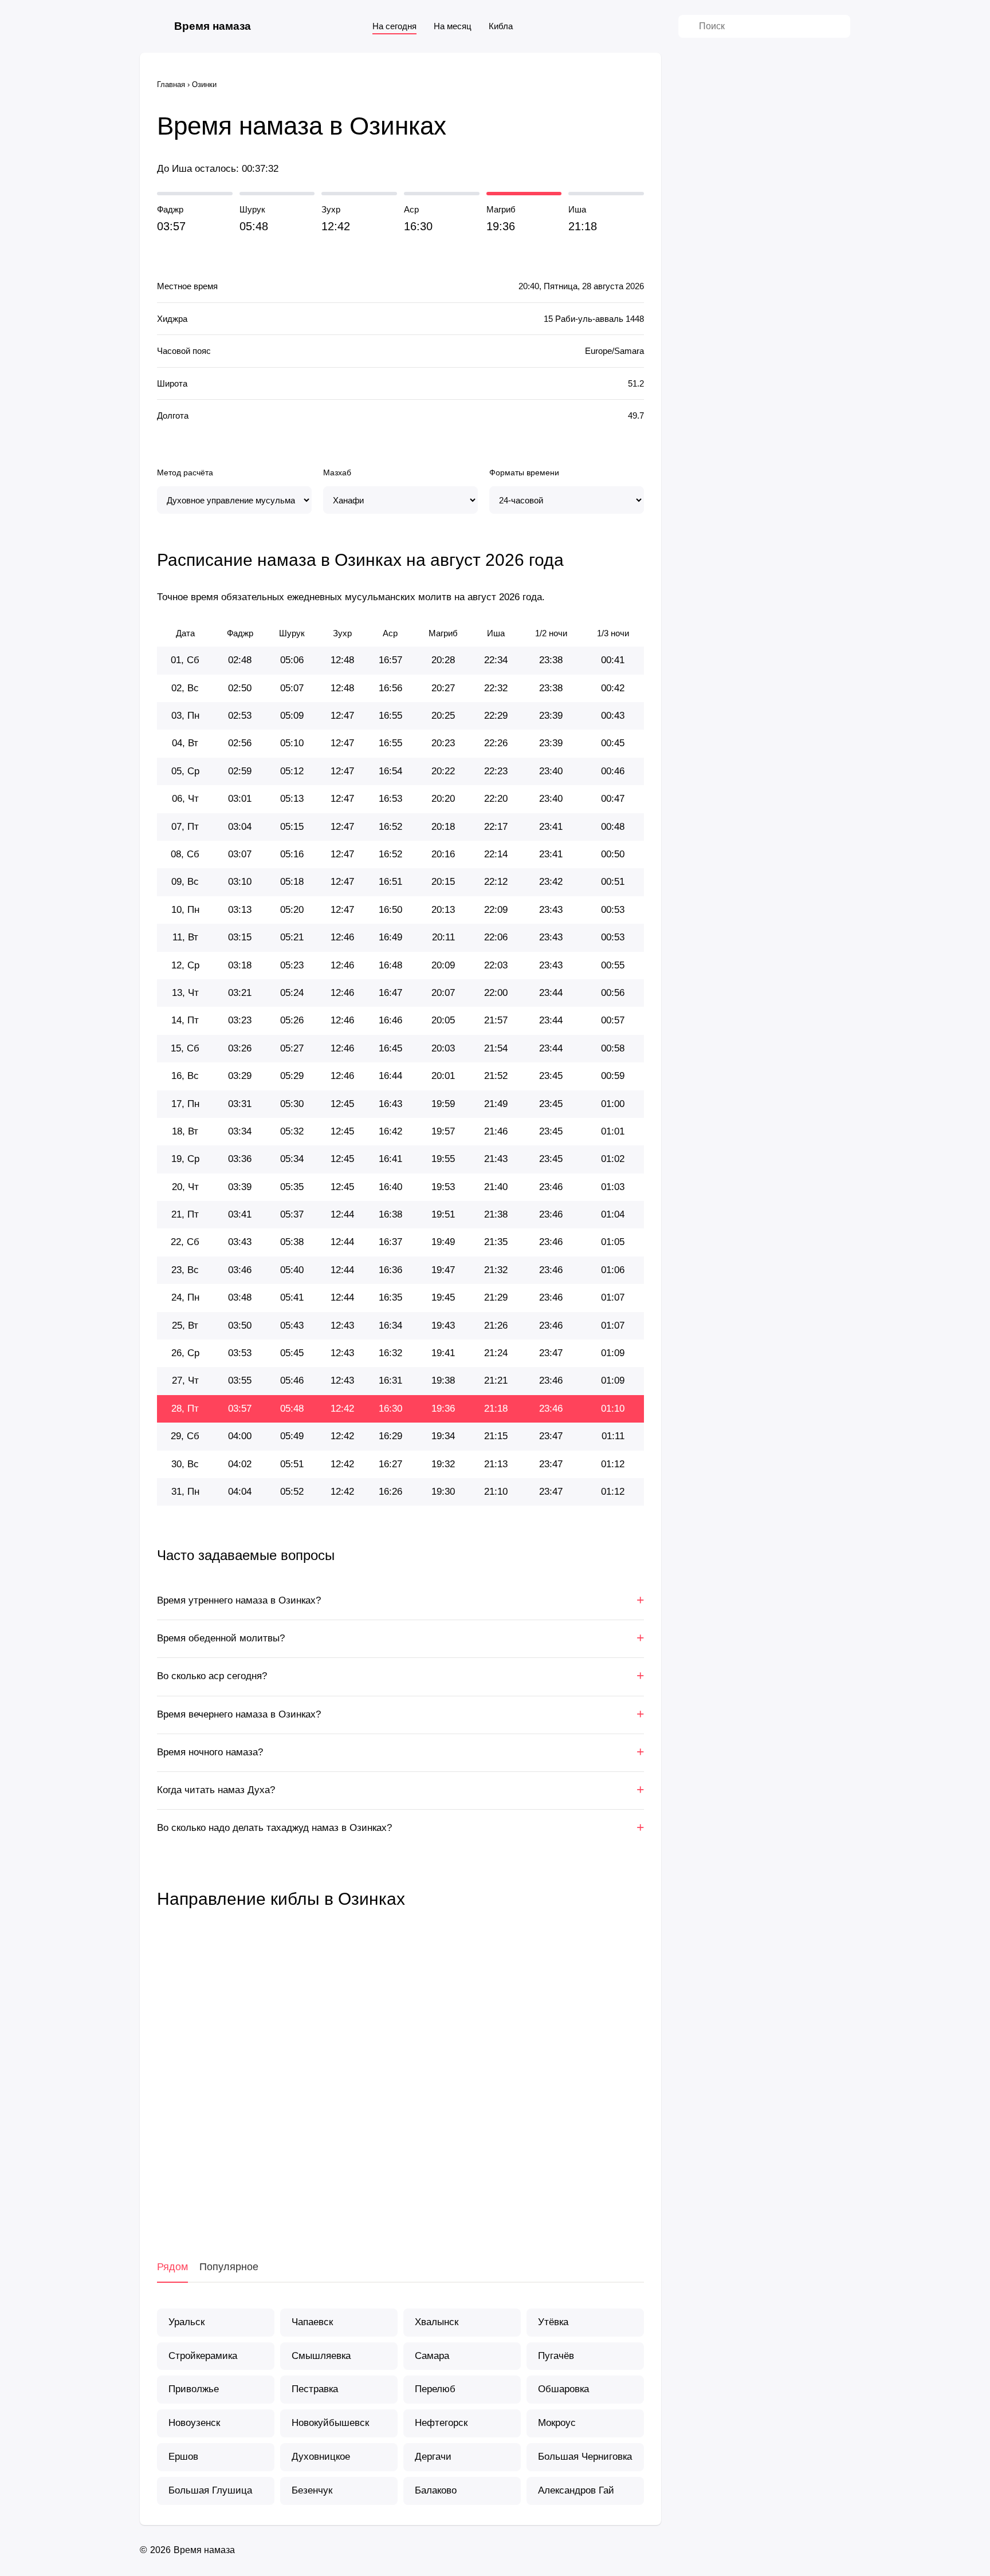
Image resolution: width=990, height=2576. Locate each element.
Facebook (372, 2200)
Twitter (400, 2200)
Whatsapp (458, 2200)
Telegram (429, 2200)
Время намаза (213, 26)
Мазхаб (337, 472)
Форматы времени (524, 472)
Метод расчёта (185, 472)
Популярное (229, 2267)
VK (343, 2200)
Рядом (172, 2267)
